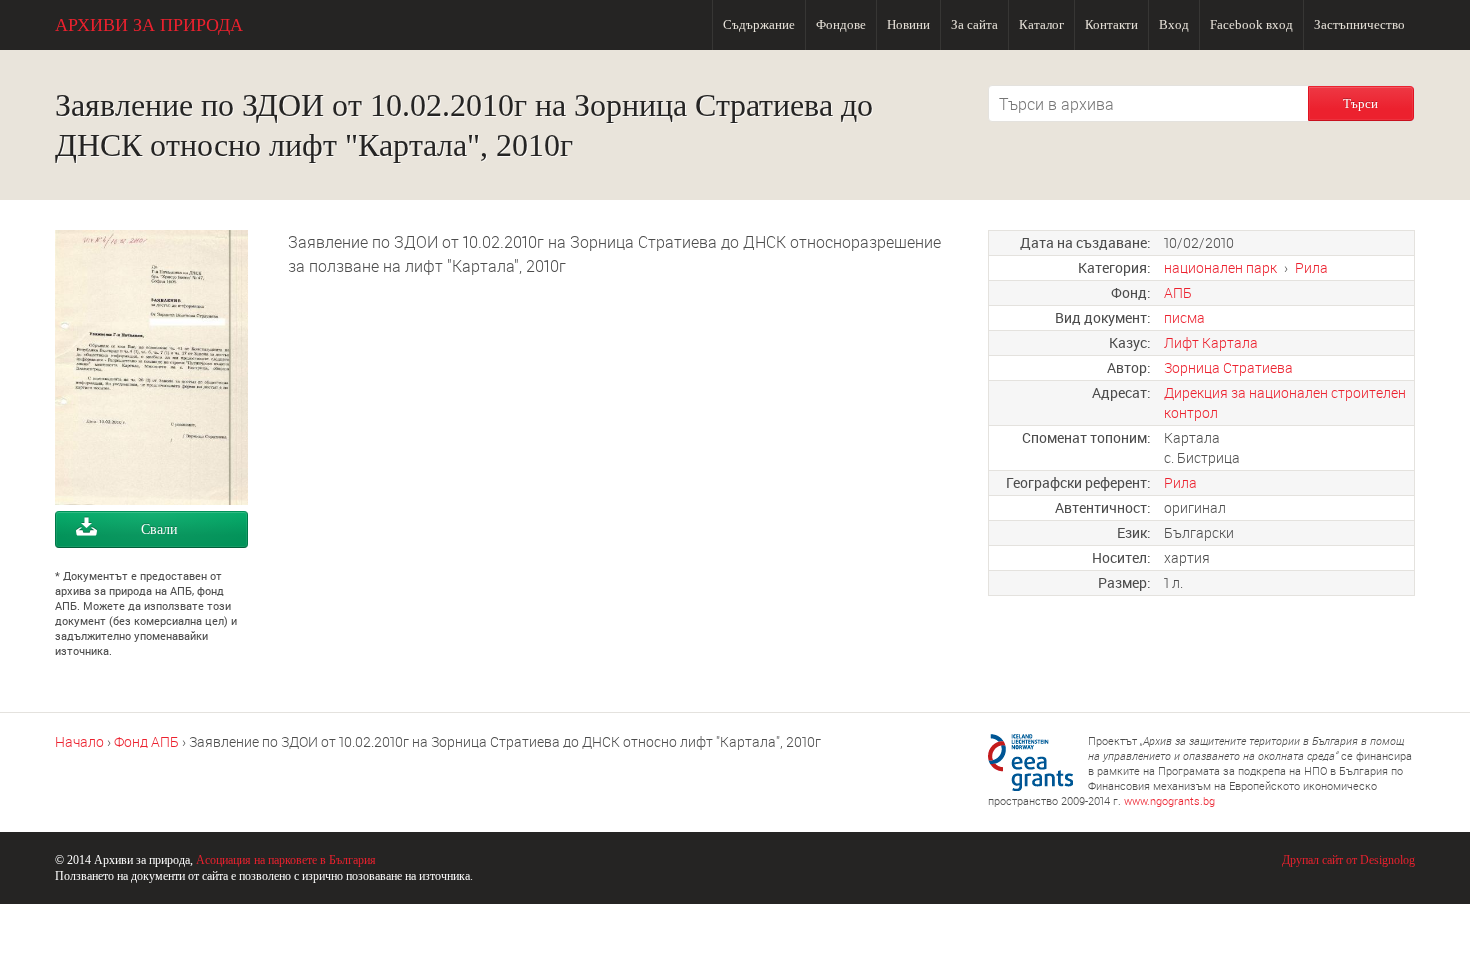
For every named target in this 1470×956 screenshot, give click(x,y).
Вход (1174, 24)
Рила (1311, 267)
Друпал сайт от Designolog (1348, 860)
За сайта (974, 24)
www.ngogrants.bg (1169, 800)
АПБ (1178, 292)
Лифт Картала (1211, 342)
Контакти (1111, 24)
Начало (79, 741)
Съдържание (759, 24)
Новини (908, 24)
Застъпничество (1359, 24)
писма (1184, 317)
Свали (159, 529)
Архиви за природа (149, 25)
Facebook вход (1251, 24)
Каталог (1041, 24)
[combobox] (1148, 103)
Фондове (841, 24)
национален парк (1220, 267)
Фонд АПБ (146, 741)
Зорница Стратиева (1228, 367)
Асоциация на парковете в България (286, 860)
